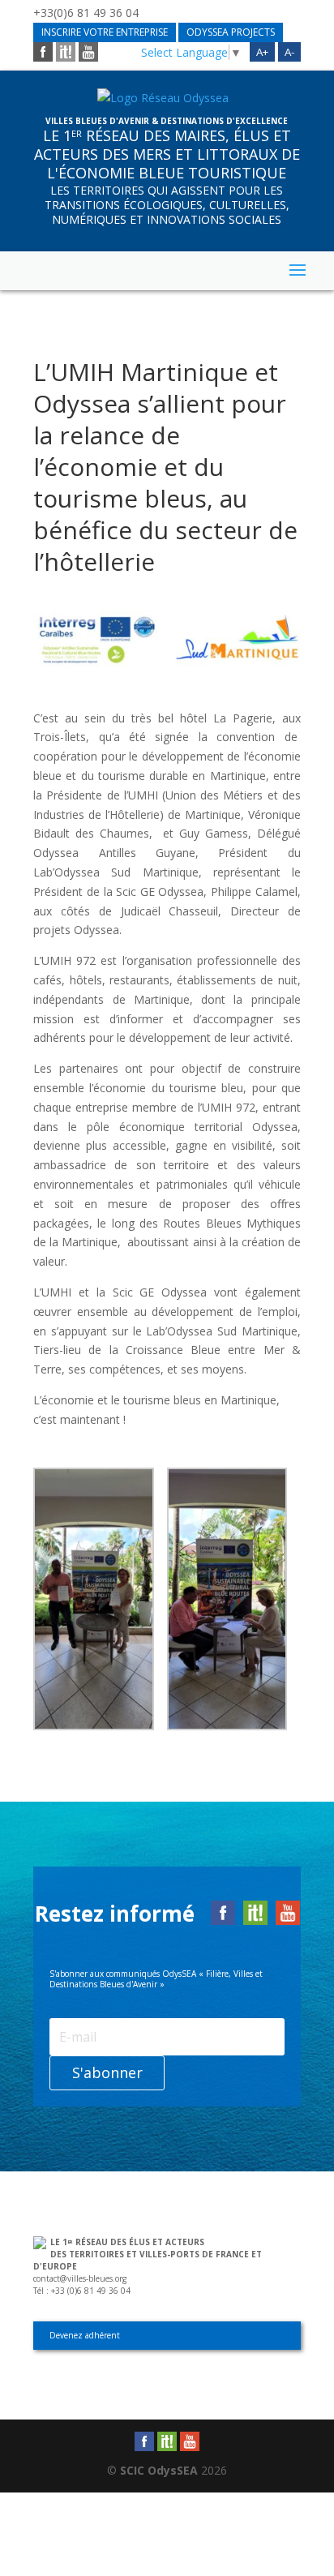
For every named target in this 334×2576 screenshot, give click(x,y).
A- (289, 52)
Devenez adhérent (85, 2335)
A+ (262, 52)
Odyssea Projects (231, 32)
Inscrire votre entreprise (105, 32)
